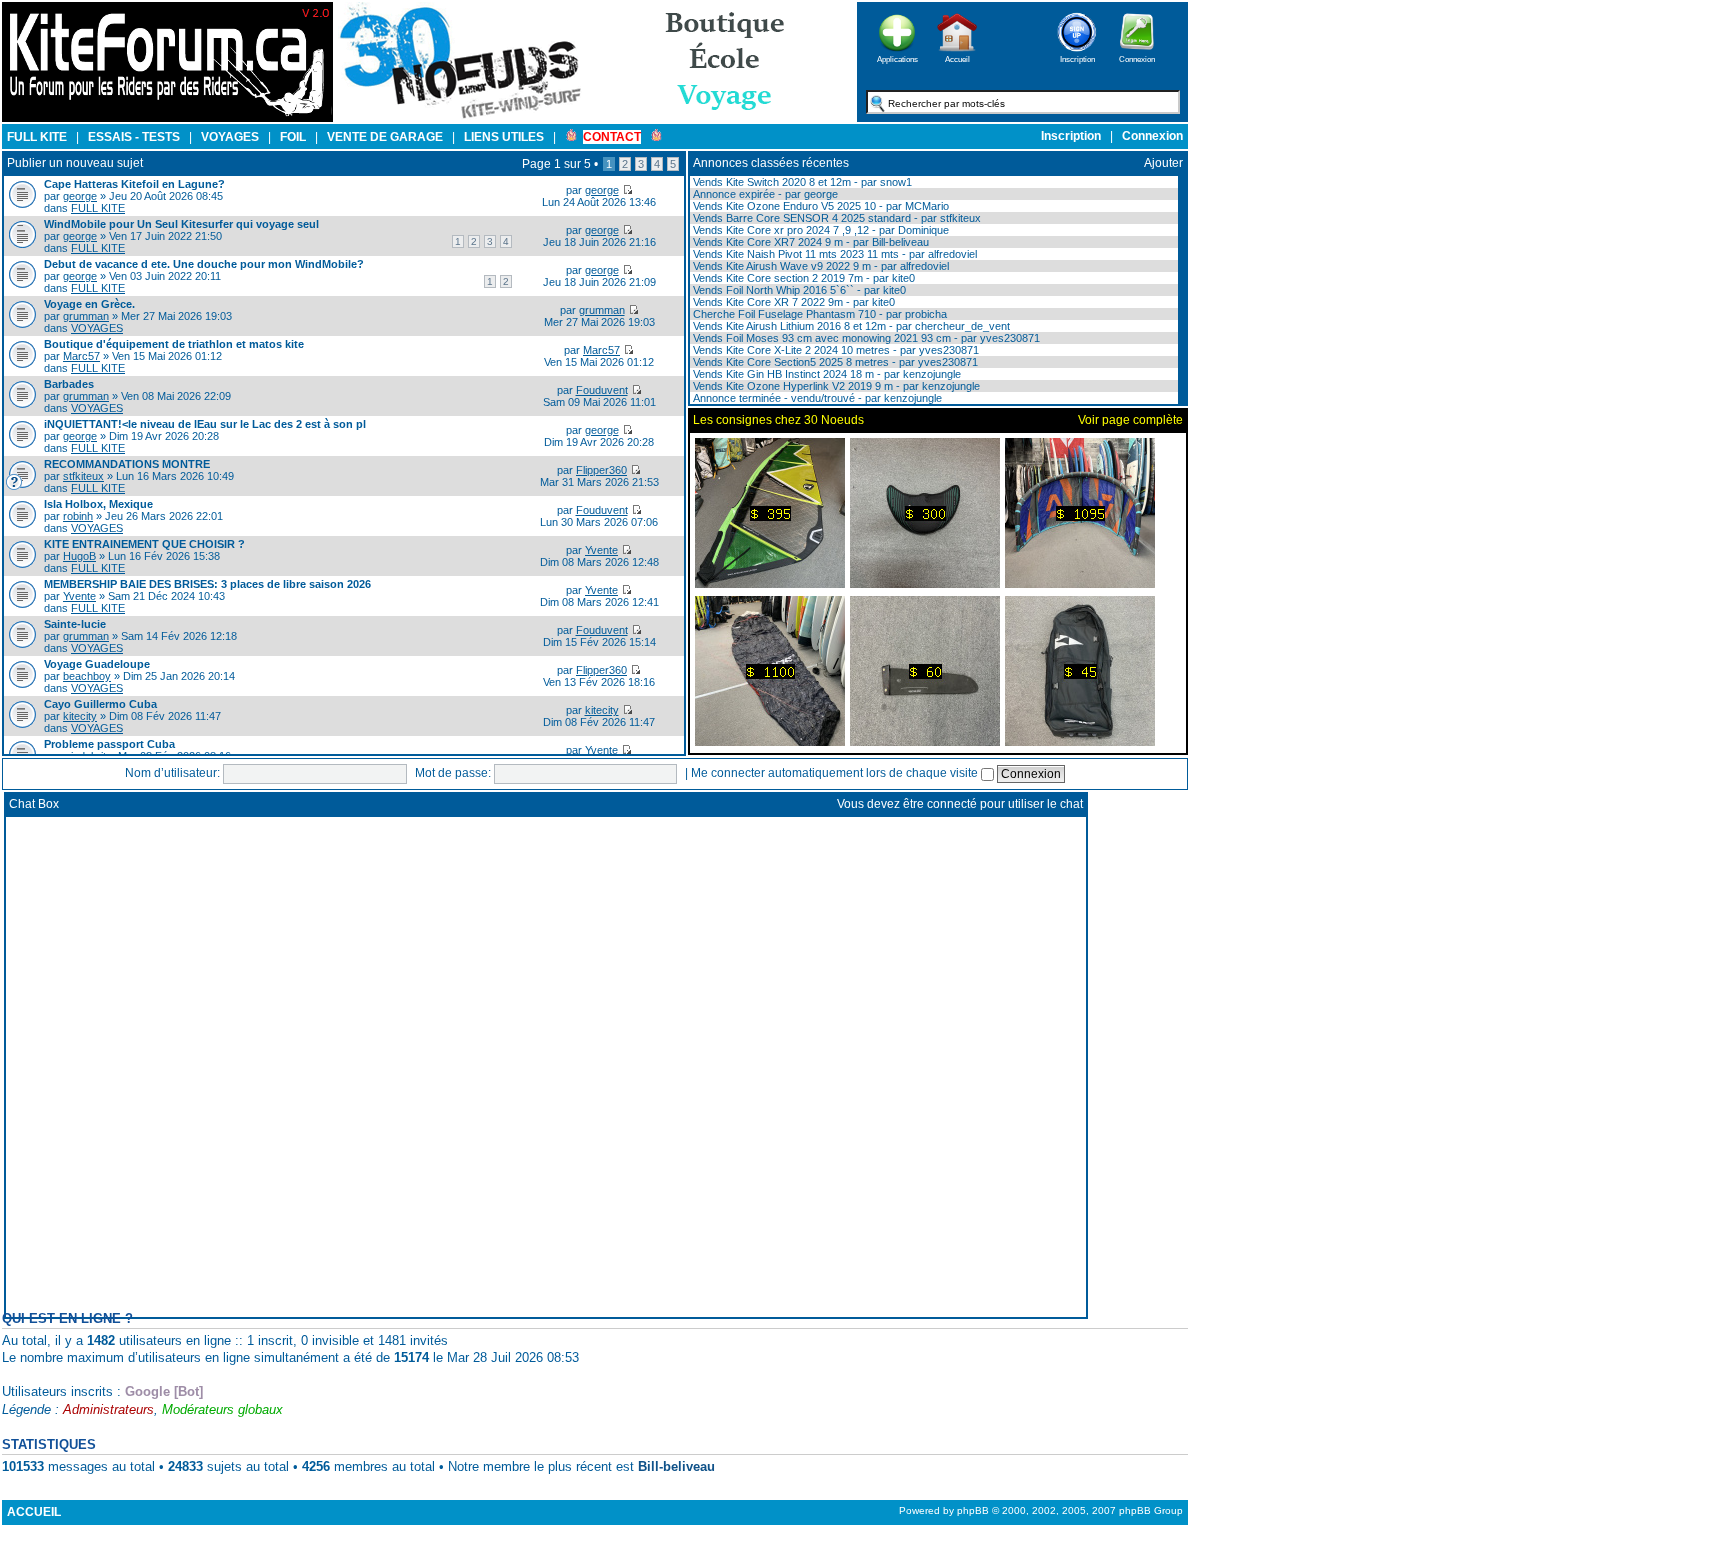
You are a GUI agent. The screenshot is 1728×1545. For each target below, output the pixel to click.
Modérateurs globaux (222, 1409)
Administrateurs (108, 1409)
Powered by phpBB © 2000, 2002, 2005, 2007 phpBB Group (1041, 1510)
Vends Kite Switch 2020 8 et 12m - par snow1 (801, 182)
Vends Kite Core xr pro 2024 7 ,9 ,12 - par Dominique (819, 230)
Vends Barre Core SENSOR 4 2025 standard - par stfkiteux (835, 218)
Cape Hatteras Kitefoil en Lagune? (134, 184)
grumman (86, 316)
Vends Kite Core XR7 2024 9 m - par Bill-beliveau (809, 242)
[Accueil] (957, 57)
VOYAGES (97, 328)
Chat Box (34, 804)
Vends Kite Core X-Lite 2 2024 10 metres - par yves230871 (834, 350)
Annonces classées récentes (771, 163)
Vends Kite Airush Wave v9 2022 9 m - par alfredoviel (819, 266)
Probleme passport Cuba (109, 744)
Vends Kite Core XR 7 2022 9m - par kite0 (792, 302)
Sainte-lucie (75, 624)
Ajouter (1163, 163)
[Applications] (897, 57)
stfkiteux (83, 476)
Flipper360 (601, 470)
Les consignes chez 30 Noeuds (778, 420)
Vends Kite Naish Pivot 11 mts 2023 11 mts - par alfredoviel (833, 254)
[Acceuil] (167, 118)
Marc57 (81, 356)
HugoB (79, 556)
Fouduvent (602, 390)
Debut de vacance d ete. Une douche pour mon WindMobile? (204, 264)
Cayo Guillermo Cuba (100, 704)
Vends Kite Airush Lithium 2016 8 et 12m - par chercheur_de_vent (850, 326)
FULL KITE (98, 208)
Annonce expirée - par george (764, 194)
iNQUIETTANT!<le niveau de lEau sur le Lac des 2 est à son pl (205, 424)
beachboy (87, 676)
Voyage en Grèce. (89, 304)
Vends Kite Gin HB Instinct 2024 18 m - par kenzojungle (825, 374)
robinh (78, 516)
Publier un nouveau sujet (75, 163)
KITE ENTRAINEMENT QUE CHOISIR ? (144, 544)
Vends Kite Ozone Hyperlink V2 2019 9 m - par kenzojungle (835, 386)
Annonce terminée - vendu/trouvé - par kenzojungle (816, 398)
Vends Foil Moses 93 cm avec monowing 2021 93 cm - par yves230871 (865, 338)
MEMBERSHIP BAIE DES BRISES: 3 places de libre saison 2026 (207, 584)
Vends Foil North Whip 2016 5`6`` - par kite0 (798, 290)
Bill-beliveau (676, 1466)
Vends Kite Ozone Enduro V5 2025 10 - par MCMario (819, 206)
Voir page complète (1130, 420)
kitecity (80, 716)
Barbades (69, 384)
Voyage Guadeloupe (97, 664)
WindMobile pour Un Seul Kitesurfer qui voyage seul (181, 224)
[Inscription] (1077, 57)
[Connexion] (1137, 57)
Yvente (601, 550)
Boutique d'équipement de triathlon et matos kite (174, 344)
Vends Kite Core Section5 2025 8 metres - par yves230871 (834, 362)
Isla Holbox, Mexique (98, 504)
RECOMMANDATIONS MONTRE (127, 464)
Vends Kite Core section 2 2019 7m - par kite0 (802, 278)
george (80, 196)
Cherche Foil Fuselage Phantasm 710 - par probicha (818, 314)
